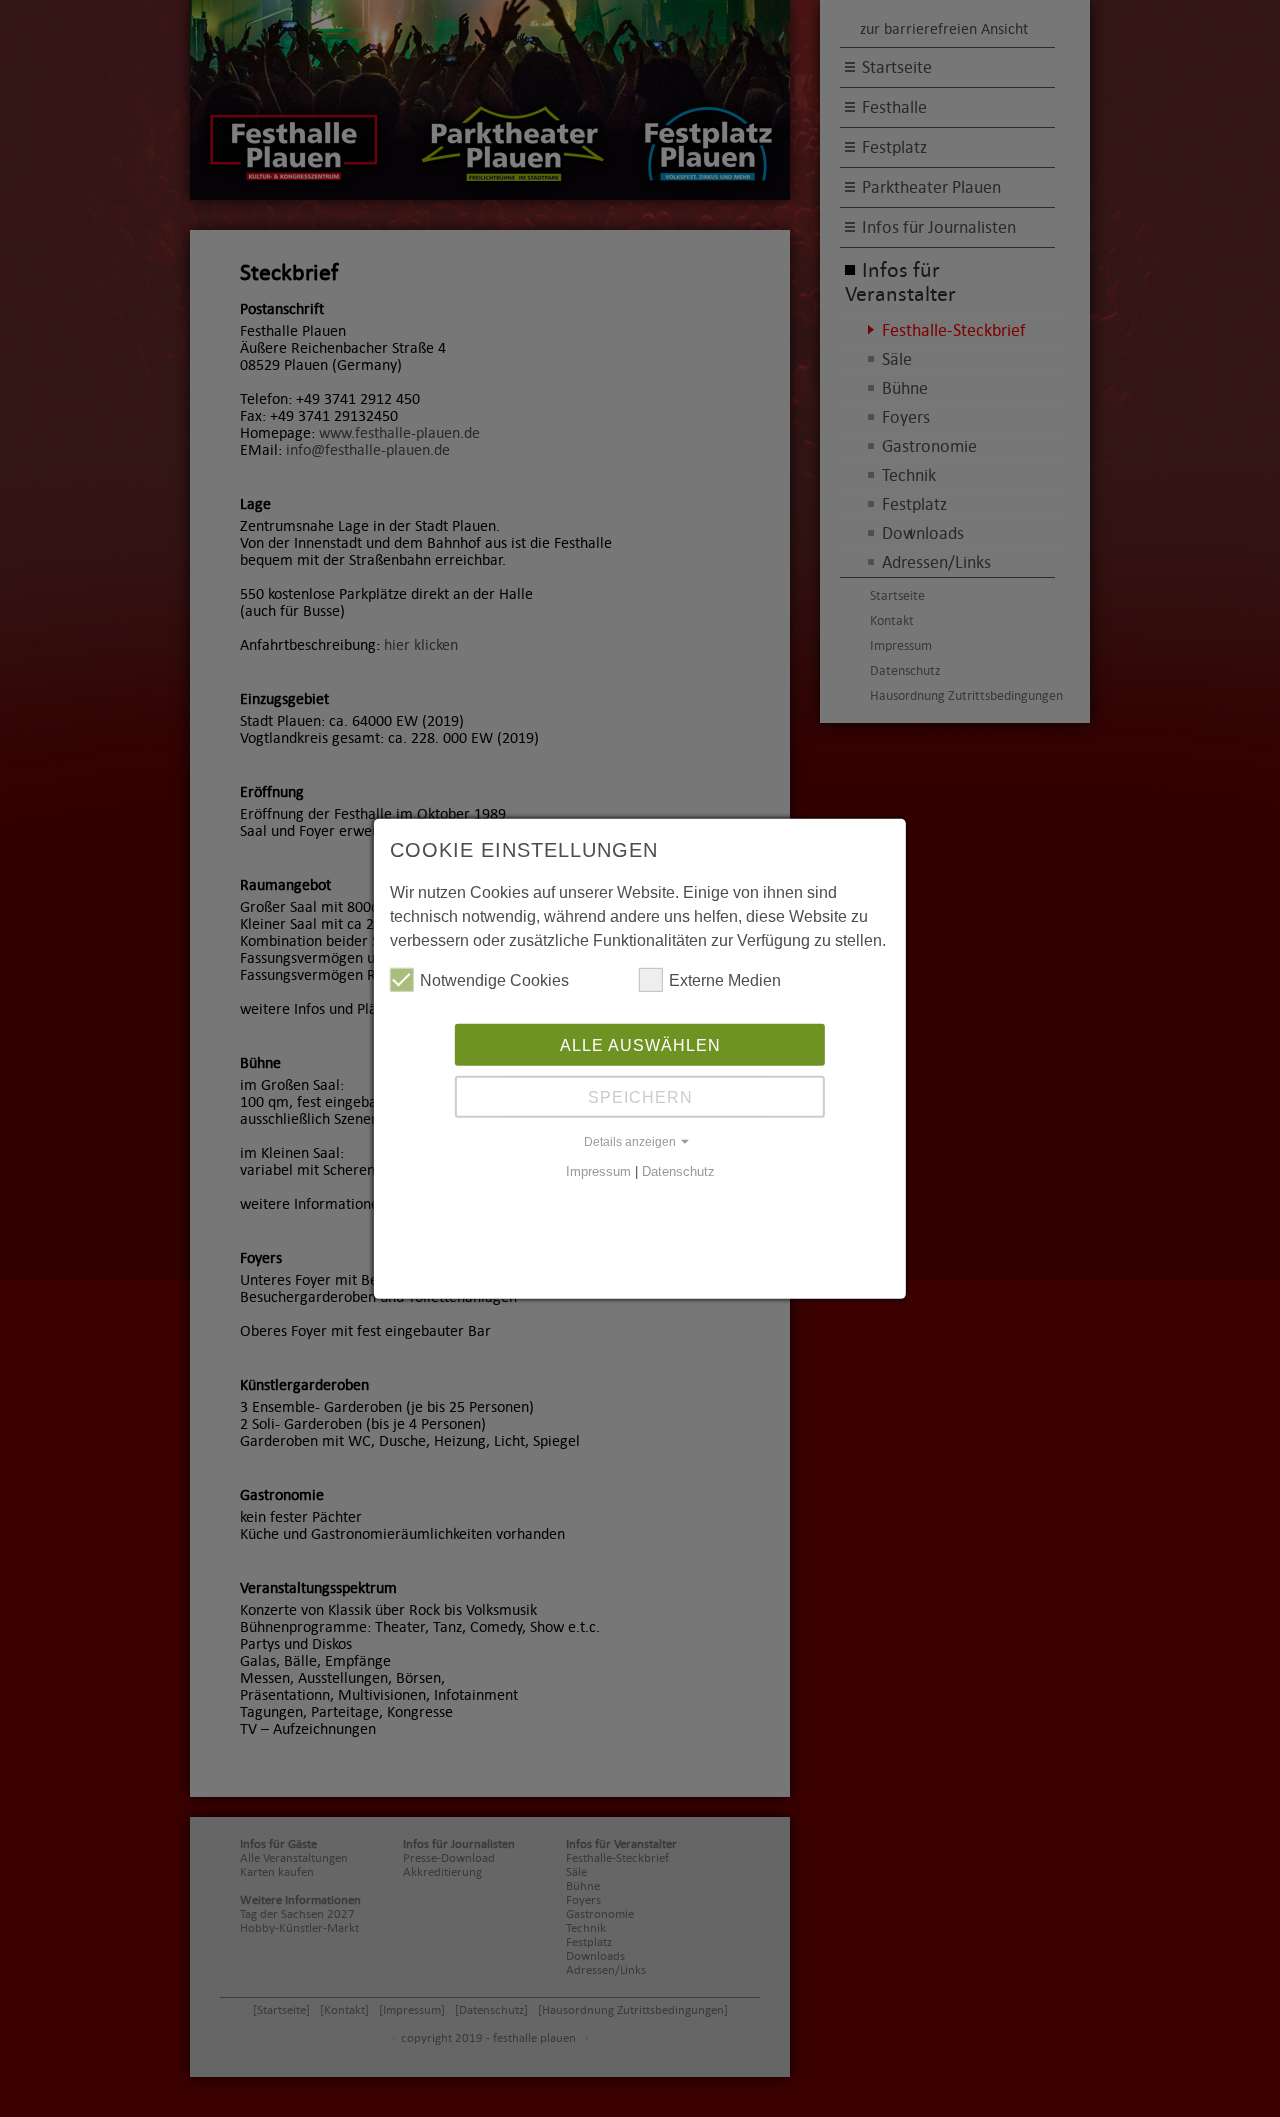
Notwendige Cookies (494, 980)
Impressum (598, 1171)
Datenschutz (678, 1171)
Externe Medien (725, 980)
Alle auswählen (640, 1045)
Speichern (640, 1097)
